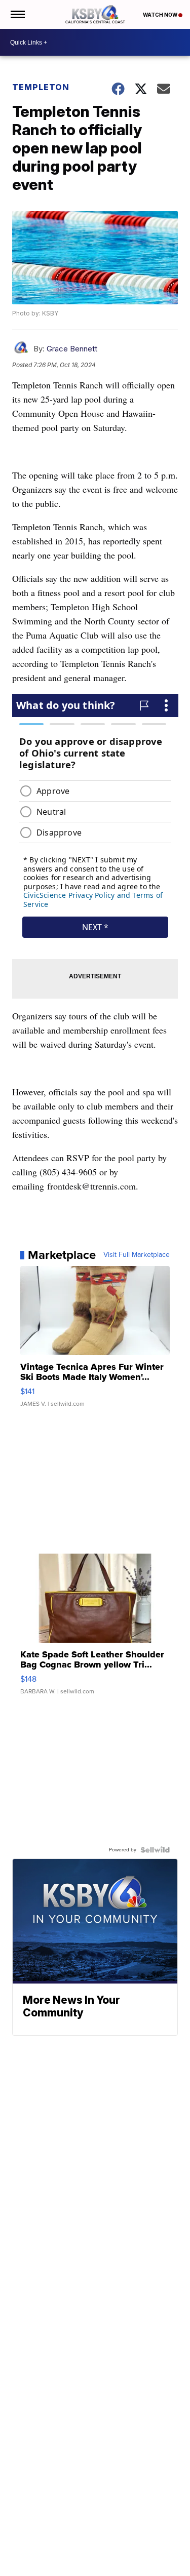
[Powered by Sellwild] (155, 1850)
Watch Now (161, 15)
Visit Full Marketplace (137, 1255)
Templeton (41, 87)
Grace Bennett (72, 349)
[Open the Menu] (17, 14)
